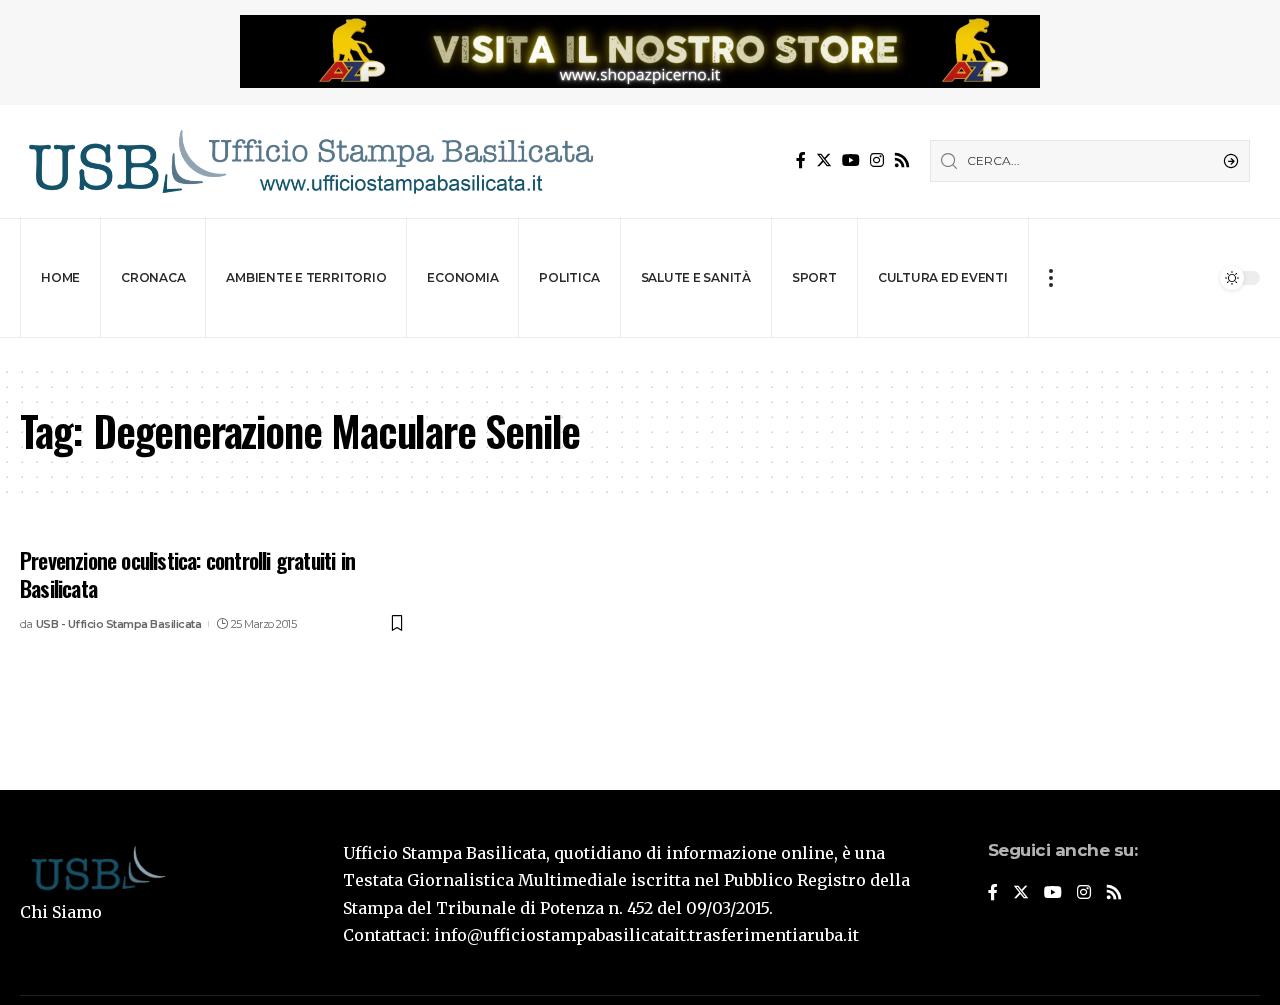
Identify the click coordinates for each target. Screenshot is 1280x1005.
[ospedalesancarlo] (640, 351)
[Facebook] (801, 160)
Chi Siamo (61, 912)
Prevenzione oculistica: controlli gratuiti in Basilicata (187, 574)
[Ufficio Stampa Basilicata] (310, 161)
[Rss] (902, 160)
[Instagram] (877, 160)
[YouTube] (851, 160)
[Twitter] (824, 160)
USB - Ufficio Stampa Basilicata (119, 624)
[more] (1050, 278)
